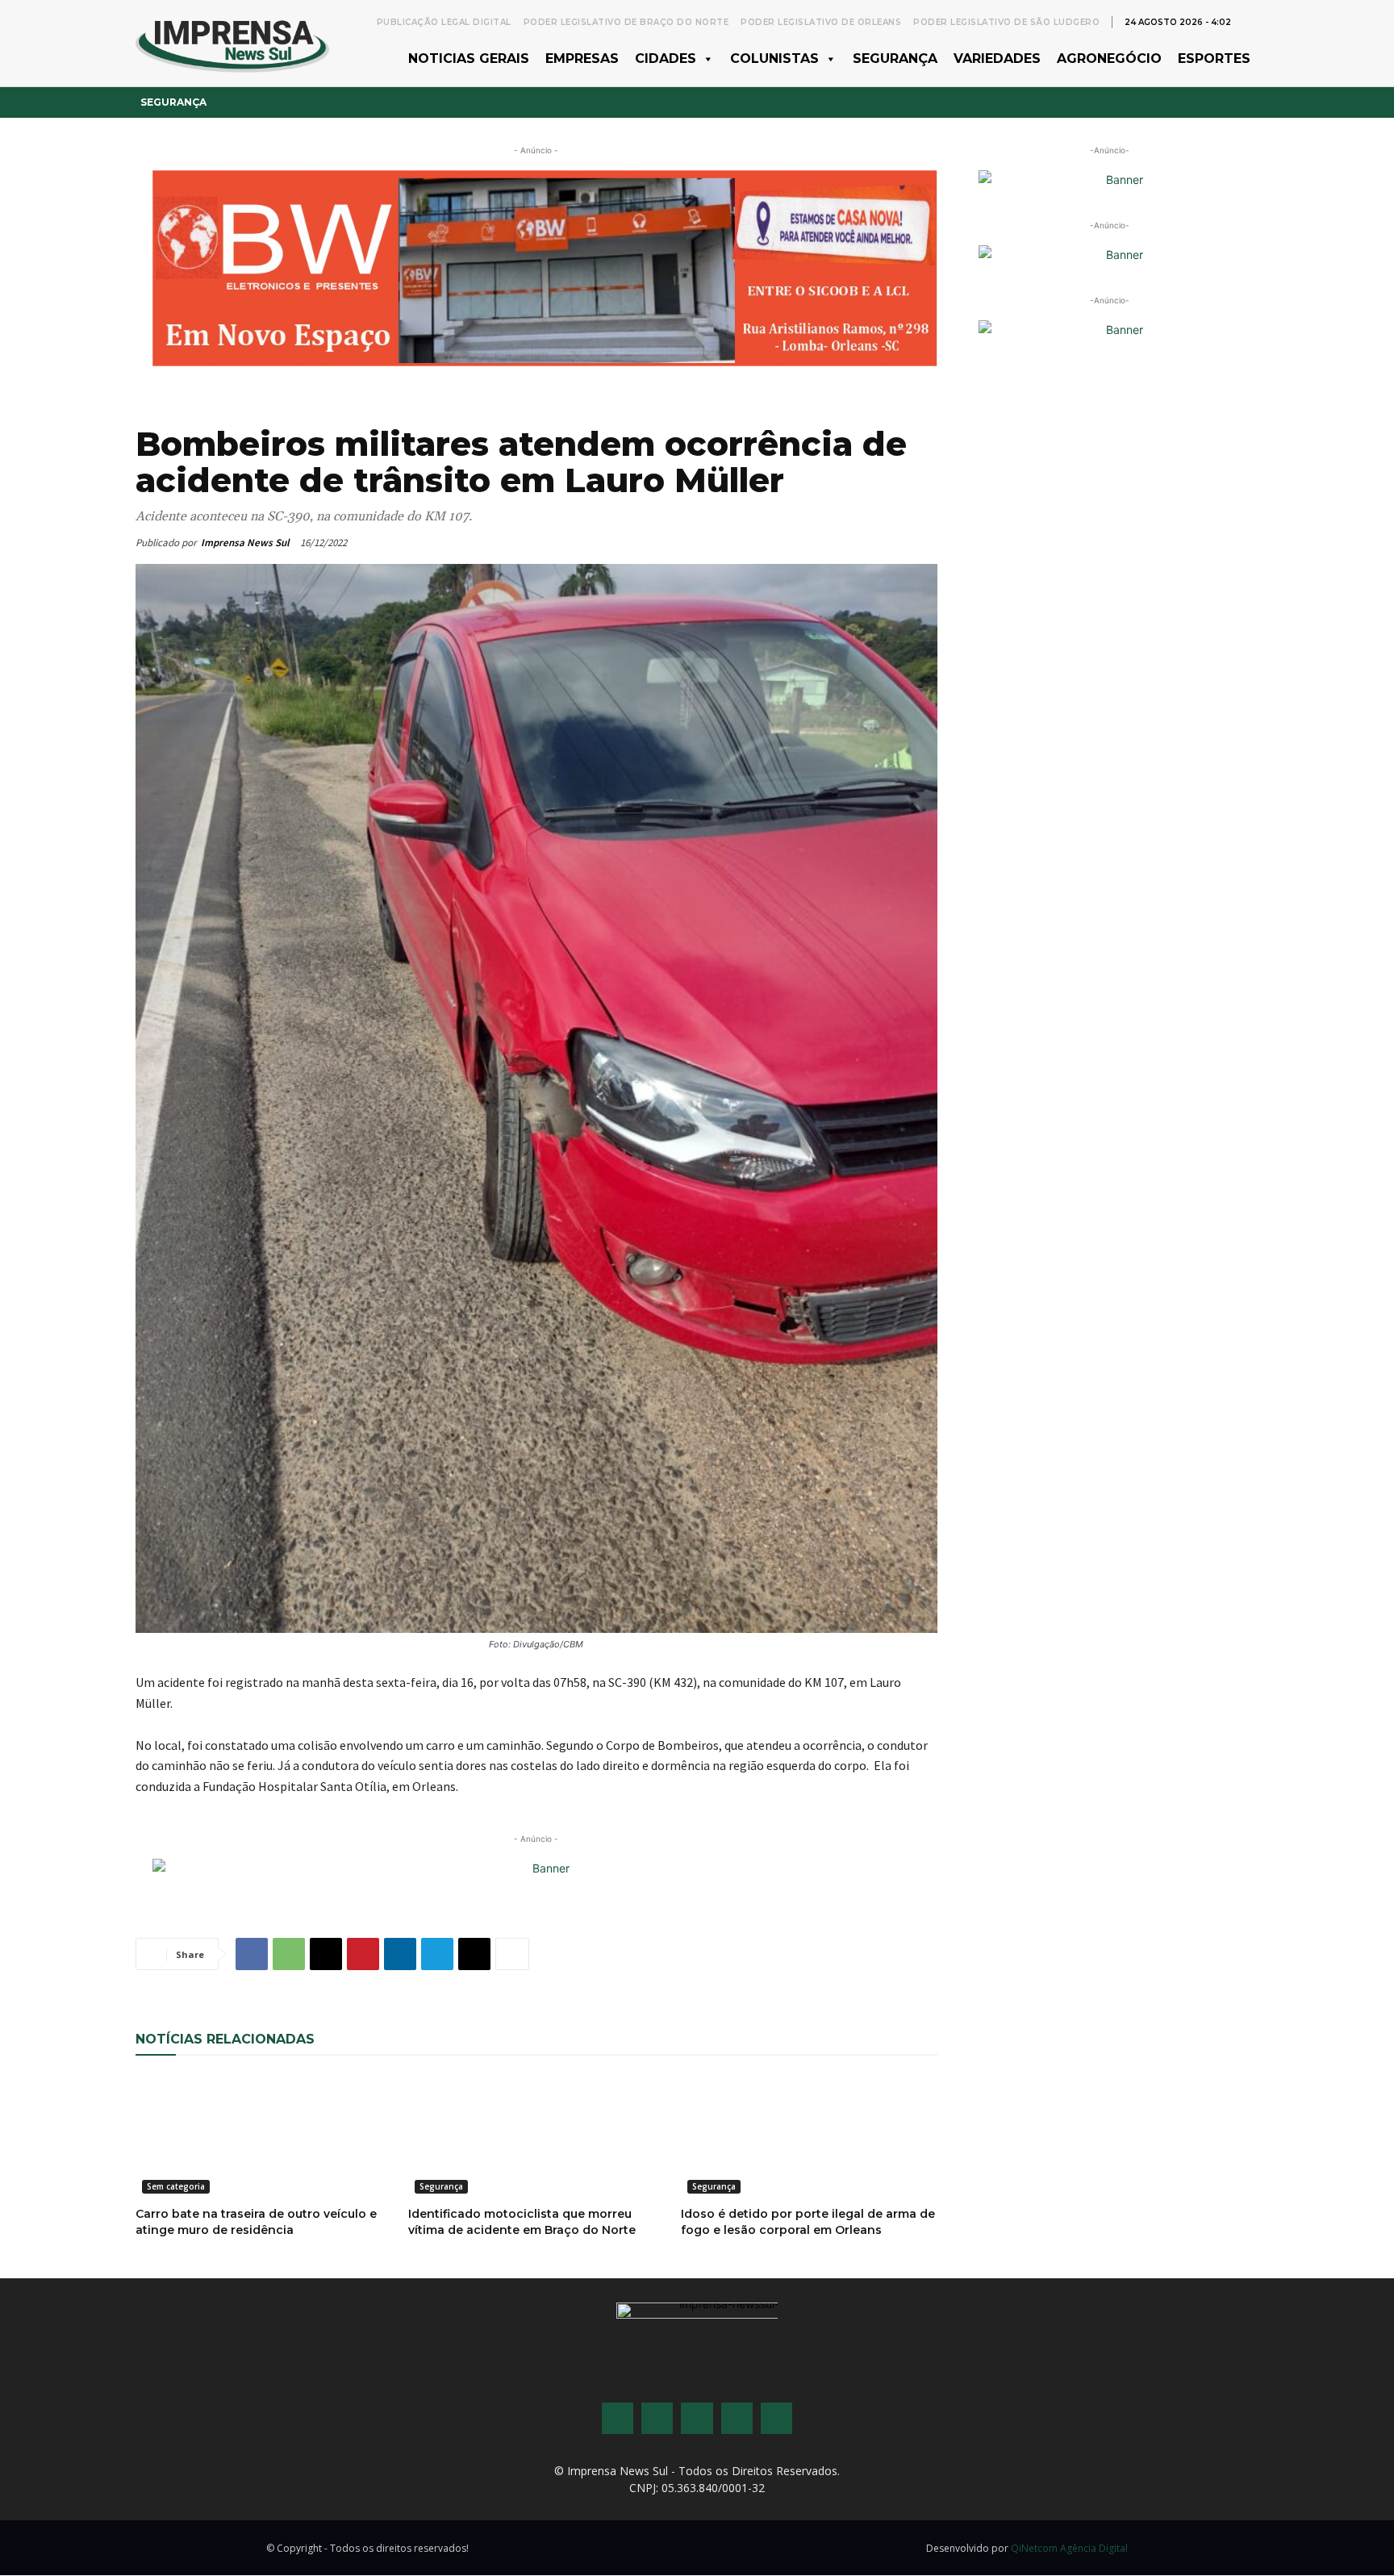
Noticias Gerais (469, 58)
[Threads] (776, 2418)
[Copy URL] (474, 1954)
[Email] (326, 1954)
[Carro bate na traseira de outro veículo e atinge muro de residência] (264, 2136)
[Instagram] (657, 2418)
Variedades (997, 58)
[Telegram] (437, 1954)
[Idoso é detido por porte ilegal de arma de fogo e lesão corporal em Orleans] (809, 2136)
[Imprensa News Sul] (232, 43)
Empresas (582, 58)
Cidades (666, 58)
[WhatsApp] (289, 1954)
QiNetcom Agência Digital (1069, 2548)
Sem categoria (176, 2186)
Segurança (895, 58)
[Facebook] (252, 1954)
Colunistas (774, 58)
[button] (1250, 21)
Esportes (1214, 58)
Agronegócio (1109, 58)
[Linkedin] (400, 1954)
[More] (512, 1954)
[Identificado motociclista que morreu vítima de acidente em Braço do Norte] (536, 2136)
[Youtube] (737, 2418)
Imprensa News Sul (245, 543)
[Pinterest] (363, 1954)
